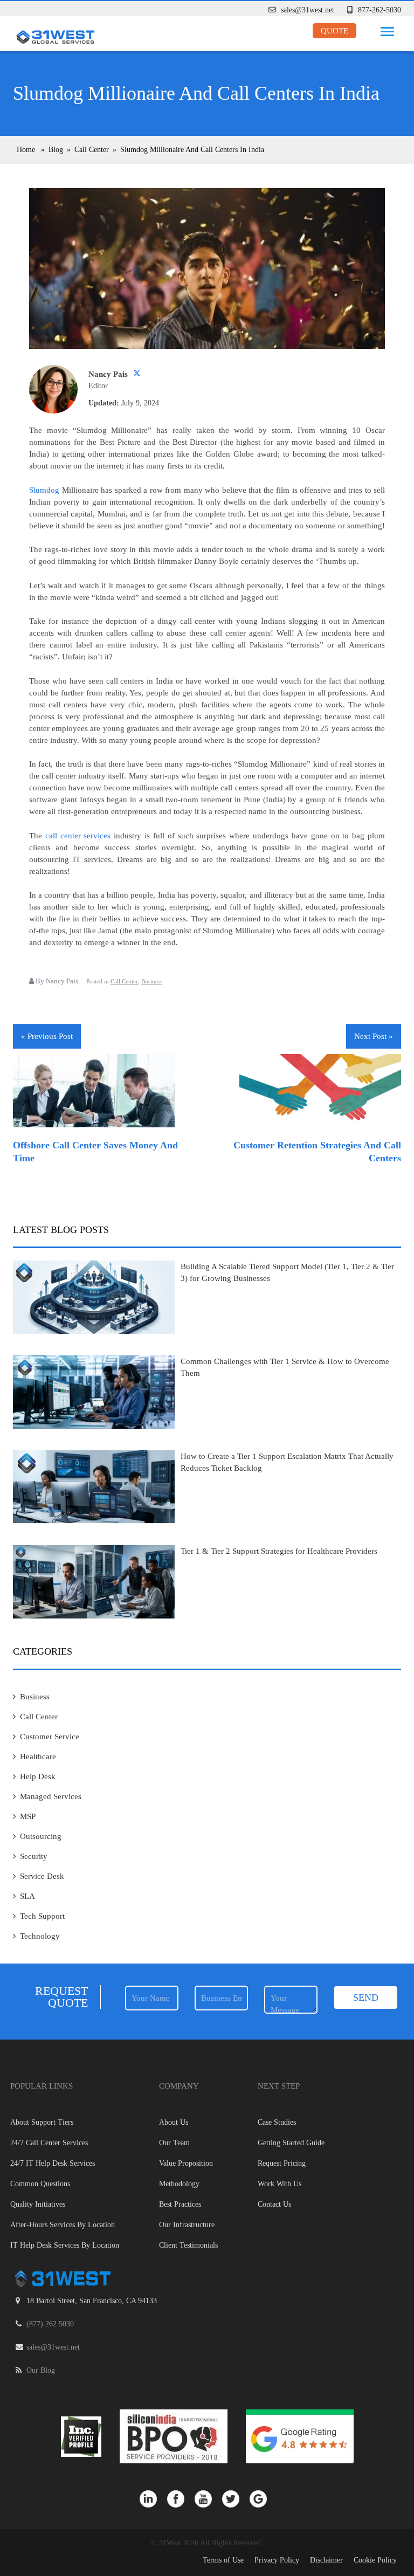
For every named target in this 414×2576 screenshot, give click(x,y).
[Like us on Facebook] (181, 2498)
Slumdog (44, 490)
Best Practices (180, 2204)
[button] (385, 29)
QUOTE (334, 31)
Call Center (124, 981)
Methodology (179, 2184)
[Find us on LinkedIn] (153, 2498)
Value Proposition (186, 2163)
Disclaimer (326, 2560)
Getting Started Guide (291, 2143)
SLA (27, 1896)
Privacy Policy (277, 2560)
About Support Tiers (42, 2122)
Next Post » (374, 1036)
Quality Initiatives (38, 2204)
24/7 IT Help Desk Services (53, 2163)
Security (34, 1856)
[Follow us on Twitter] (236, 2498)
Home (26, 150)
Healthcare (38, 1757)
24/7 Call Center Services (49, 2143)
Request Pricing (282, 2163)
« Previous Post (47, 1036)
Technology (40, 1936)
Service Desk (42, 1876)
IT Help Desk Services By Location (65, 2245)
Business (152, 981)
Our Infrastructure (187, 2225)
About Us (174, 2122)
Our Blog (41, 2370)
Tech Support (42, 1916)
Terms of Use (223, 2560)
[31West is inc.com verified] (82, 2436)
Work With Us (280, 2184)
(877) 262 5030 (50, 2324)
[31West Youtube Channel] (208, 2498)
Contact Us (274, 2204)
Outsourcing (41, 1836)
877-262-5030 (379, 10)
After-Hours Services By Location (63, 2225)
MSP (28, 1816)
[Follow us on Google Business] (262, 2498)
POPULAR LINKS (42, 2086)
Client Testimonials (188, 2245)
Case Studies (277, 2122)
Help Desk (38, 1776)
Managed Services (51, 1796)
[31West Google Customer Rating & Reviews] (300, 2436)
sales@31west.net (308, 10)
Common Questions (40, 2184)
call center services (78, 836)
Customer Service (50, 1737)
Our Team (174, 2143)
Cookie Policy (375, 2560)
